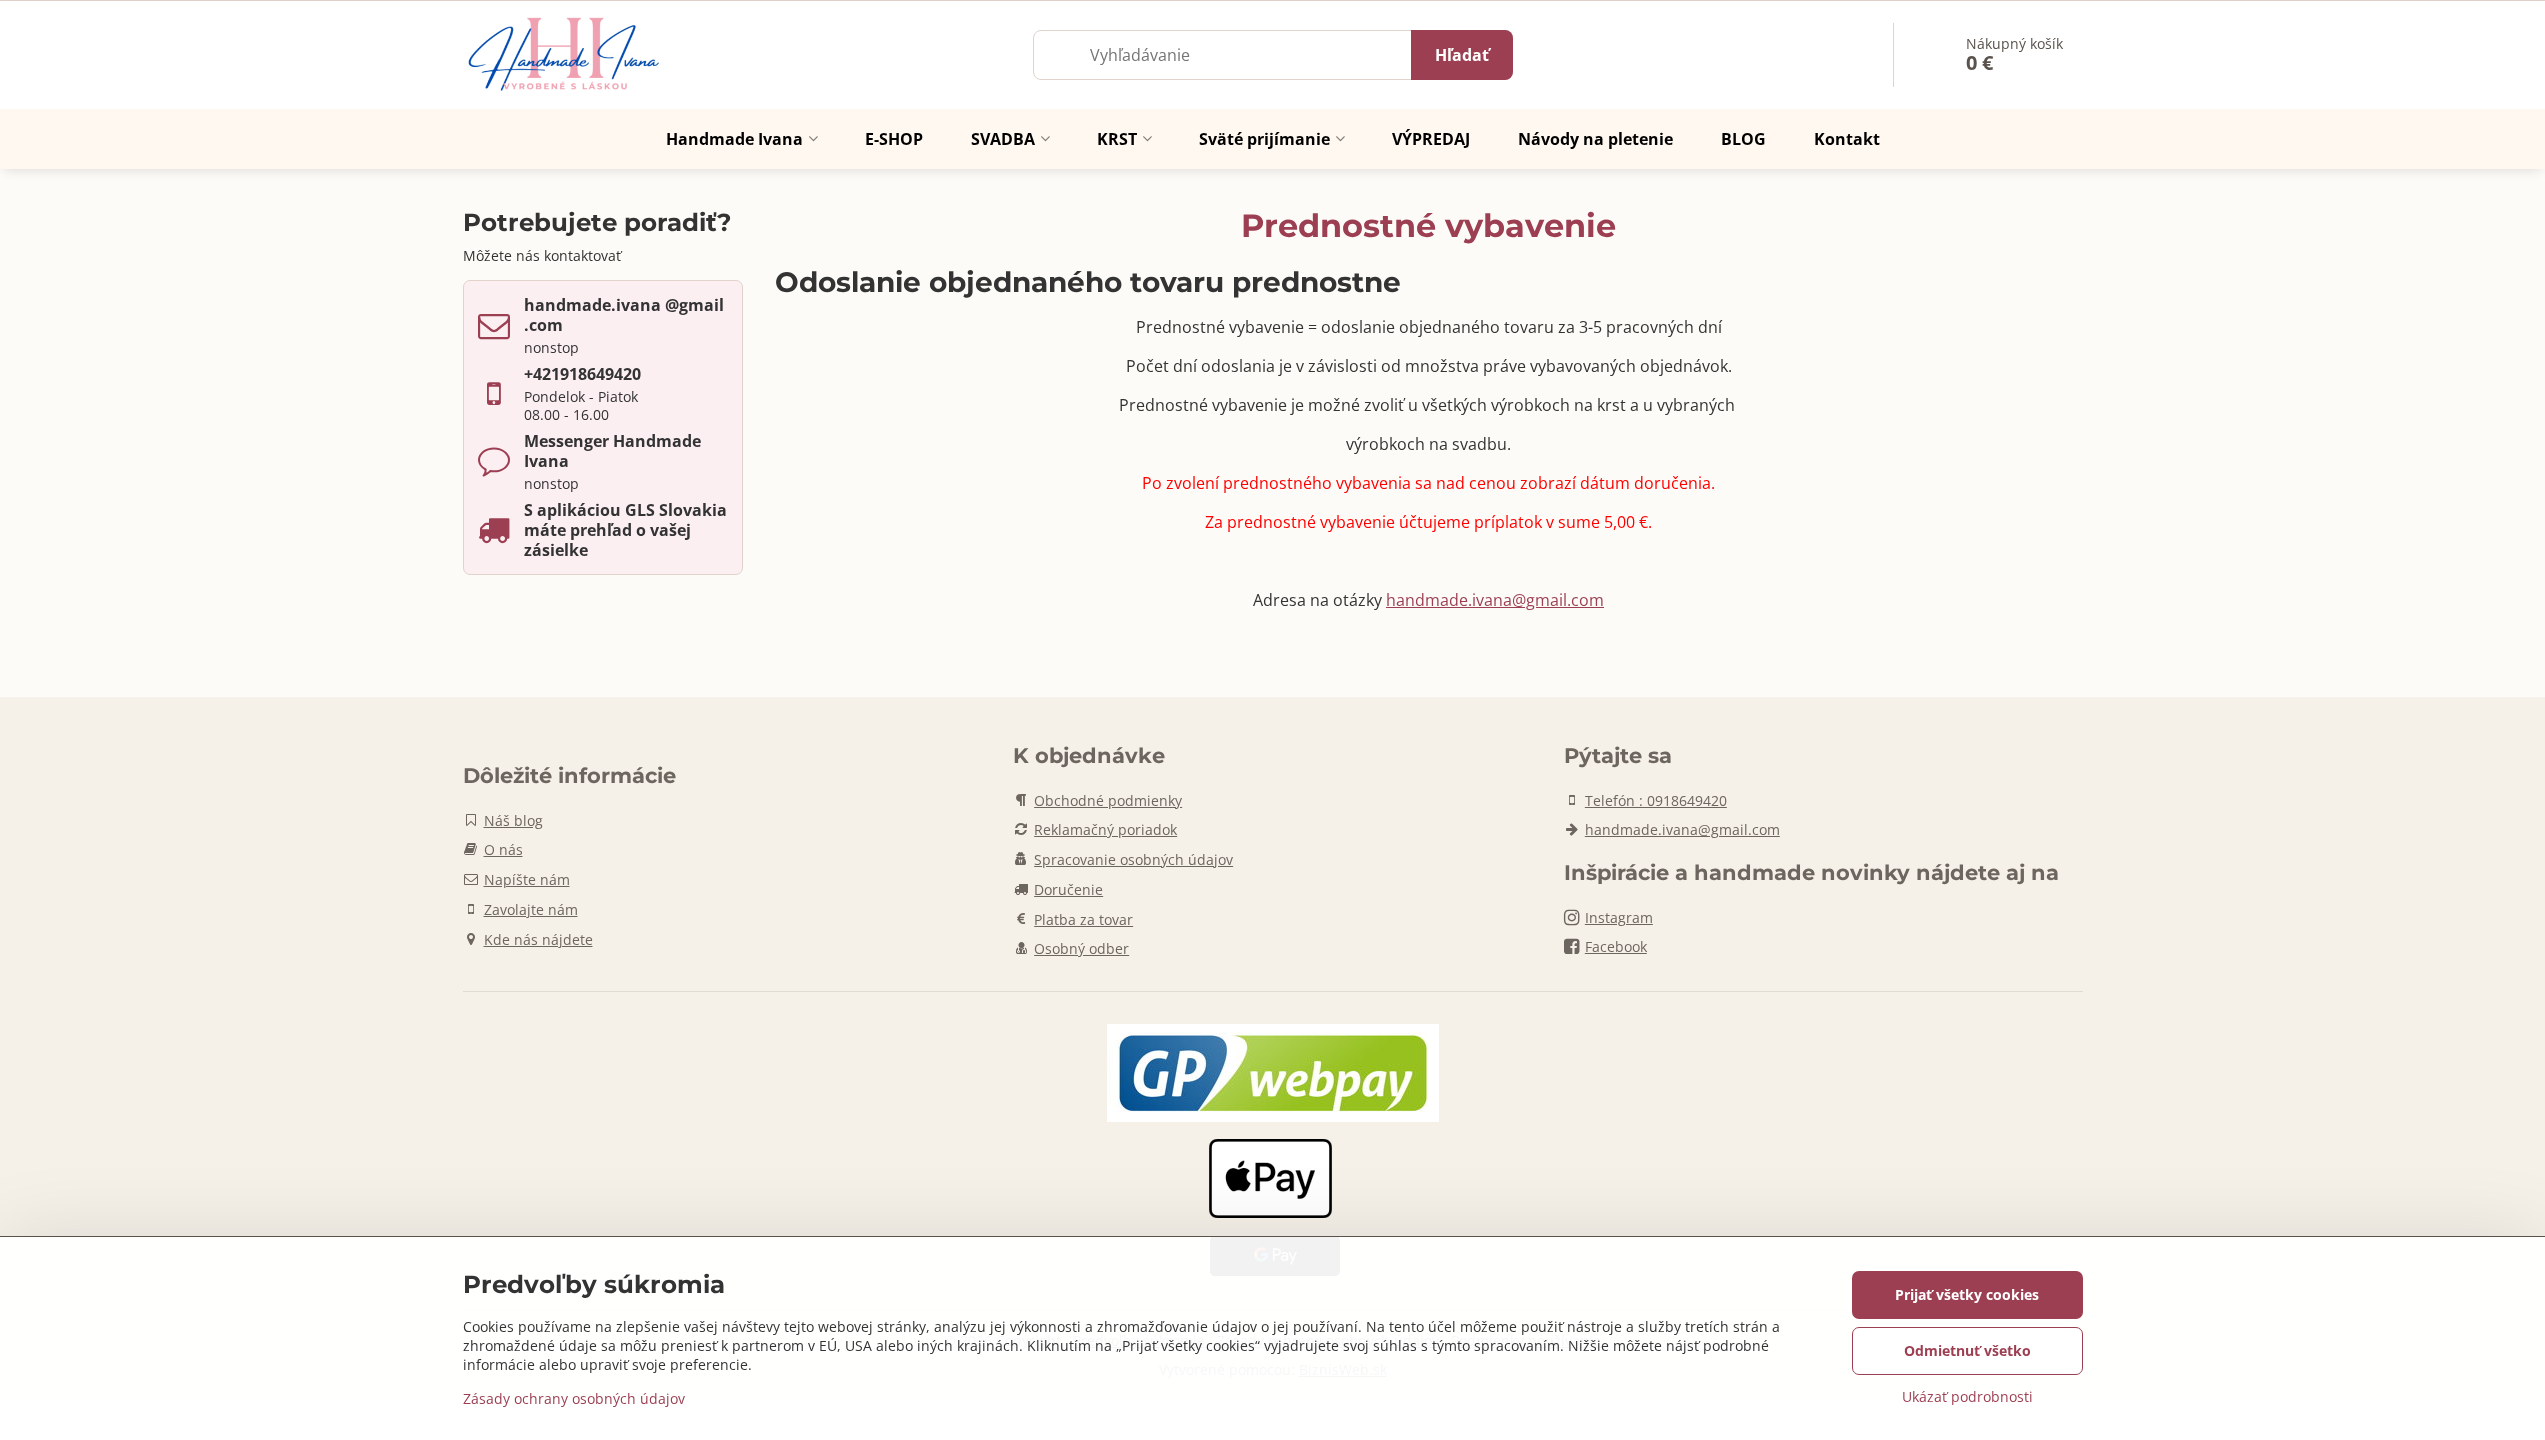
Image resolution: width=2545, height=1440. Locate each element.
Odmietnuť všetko (1967, 1350)
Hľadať (1462, 55)
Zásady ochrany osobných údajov (574, 1398)
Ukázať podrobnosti (1967, 1396)
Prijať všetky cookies (1967, 1294)
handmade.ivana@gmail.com (1495, 600)
